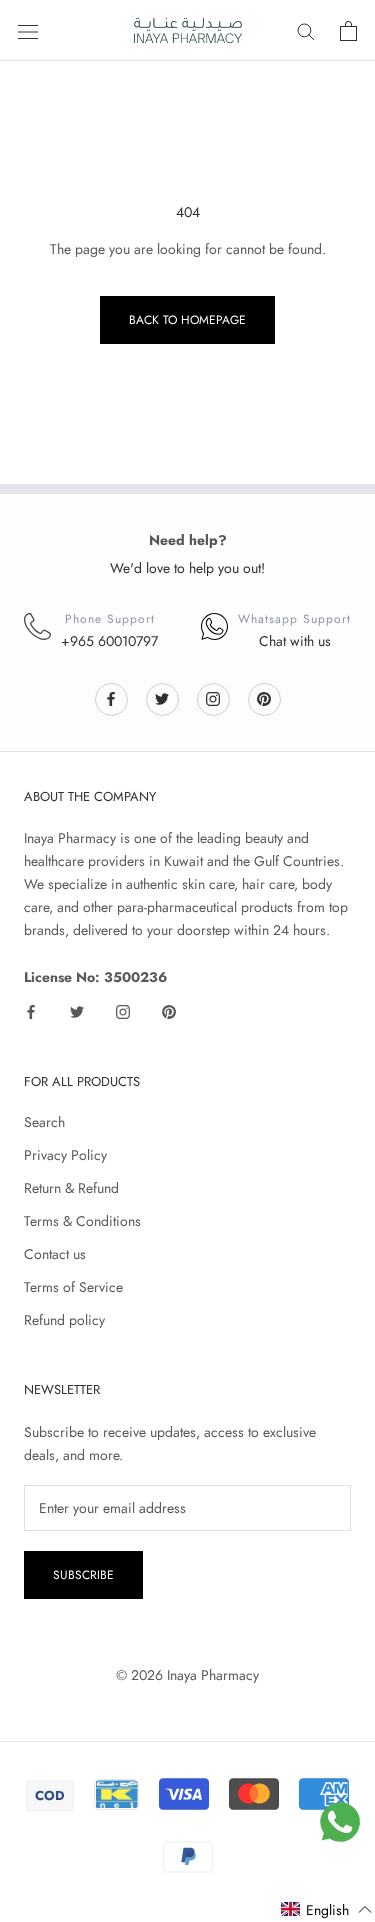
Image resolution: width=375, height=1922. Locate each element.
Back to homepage (187, 320)
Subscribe (83, 1575)
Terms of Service (73, 1287)
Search (44, 1122)
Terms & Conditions (82, 1221)
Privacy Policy (65, 1155)
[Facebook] (111, 698)
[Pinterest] (264, 698)
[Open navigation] (28, 31)
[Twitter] (162, 698)
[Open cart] (348, 31)
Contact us (55, 1254)
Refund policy (64, 1320)
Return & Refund (71, 1188)
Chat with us (295, 641)
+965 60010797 (109, 641)
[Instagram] (213, 698)
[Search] (306, 30)
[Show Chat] (340, 1822)
